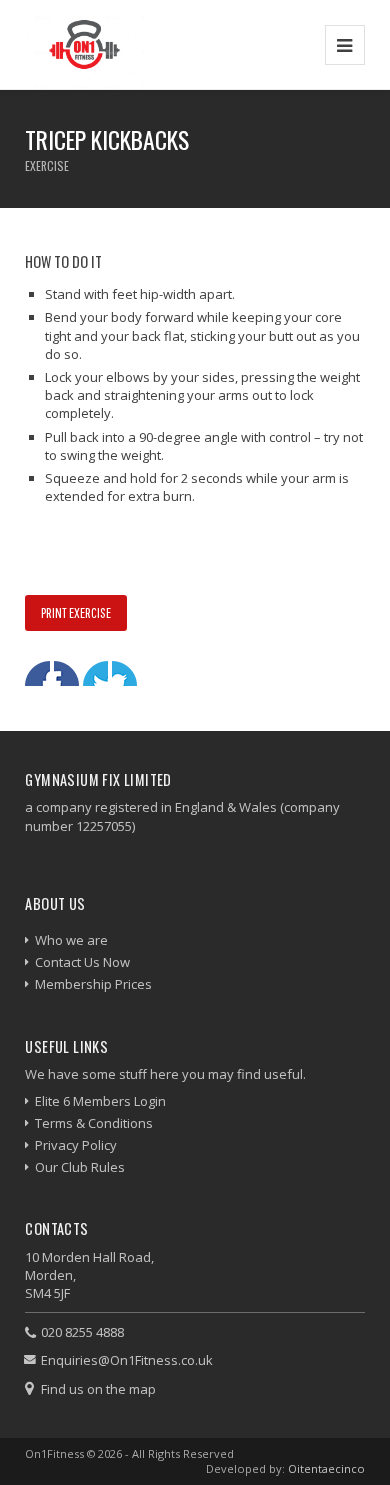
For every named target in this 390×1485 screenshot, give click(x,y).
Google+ (95, 673)
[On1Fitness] (84, 44)
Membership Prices (93, 984)
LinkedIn (124, 673)
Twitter (66, 673)
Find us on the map (98, 1389)
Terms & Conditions (94, 1123)
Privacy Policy (76, 1145)
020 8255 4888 (82, 1332)
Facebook (37, 673)
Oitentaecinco (326, 1468)
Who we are (71, 940)
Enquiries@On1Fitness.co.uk (127, 1360)
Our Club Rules (80, 1167)
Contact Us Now (82, 962)
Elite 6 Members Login (100, 1101)
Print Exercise (76, 612)
